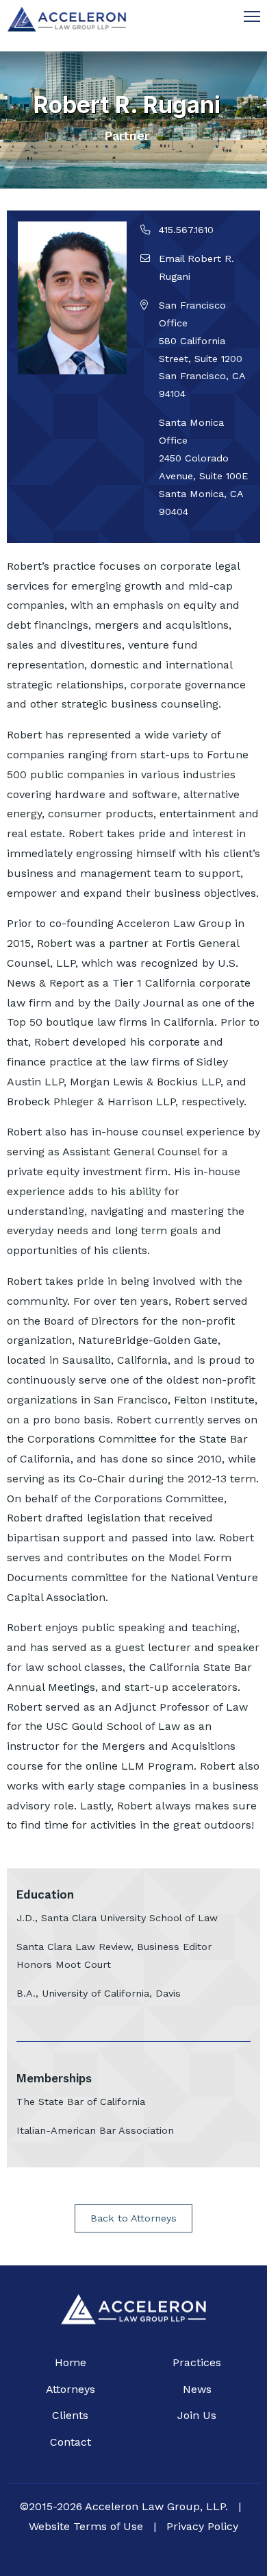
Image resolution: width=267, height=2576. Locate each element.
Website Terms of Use (86, 2526)
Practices (197, 2362)
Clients (70, 2415)
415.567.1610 (186, 230)
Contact (71, 2442)
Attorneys (71, 2389)
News (197, 2389)
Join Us (197, 2415)
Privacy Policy (202, 2526)
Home (71, 2362)
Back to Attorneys (133, 2218)
